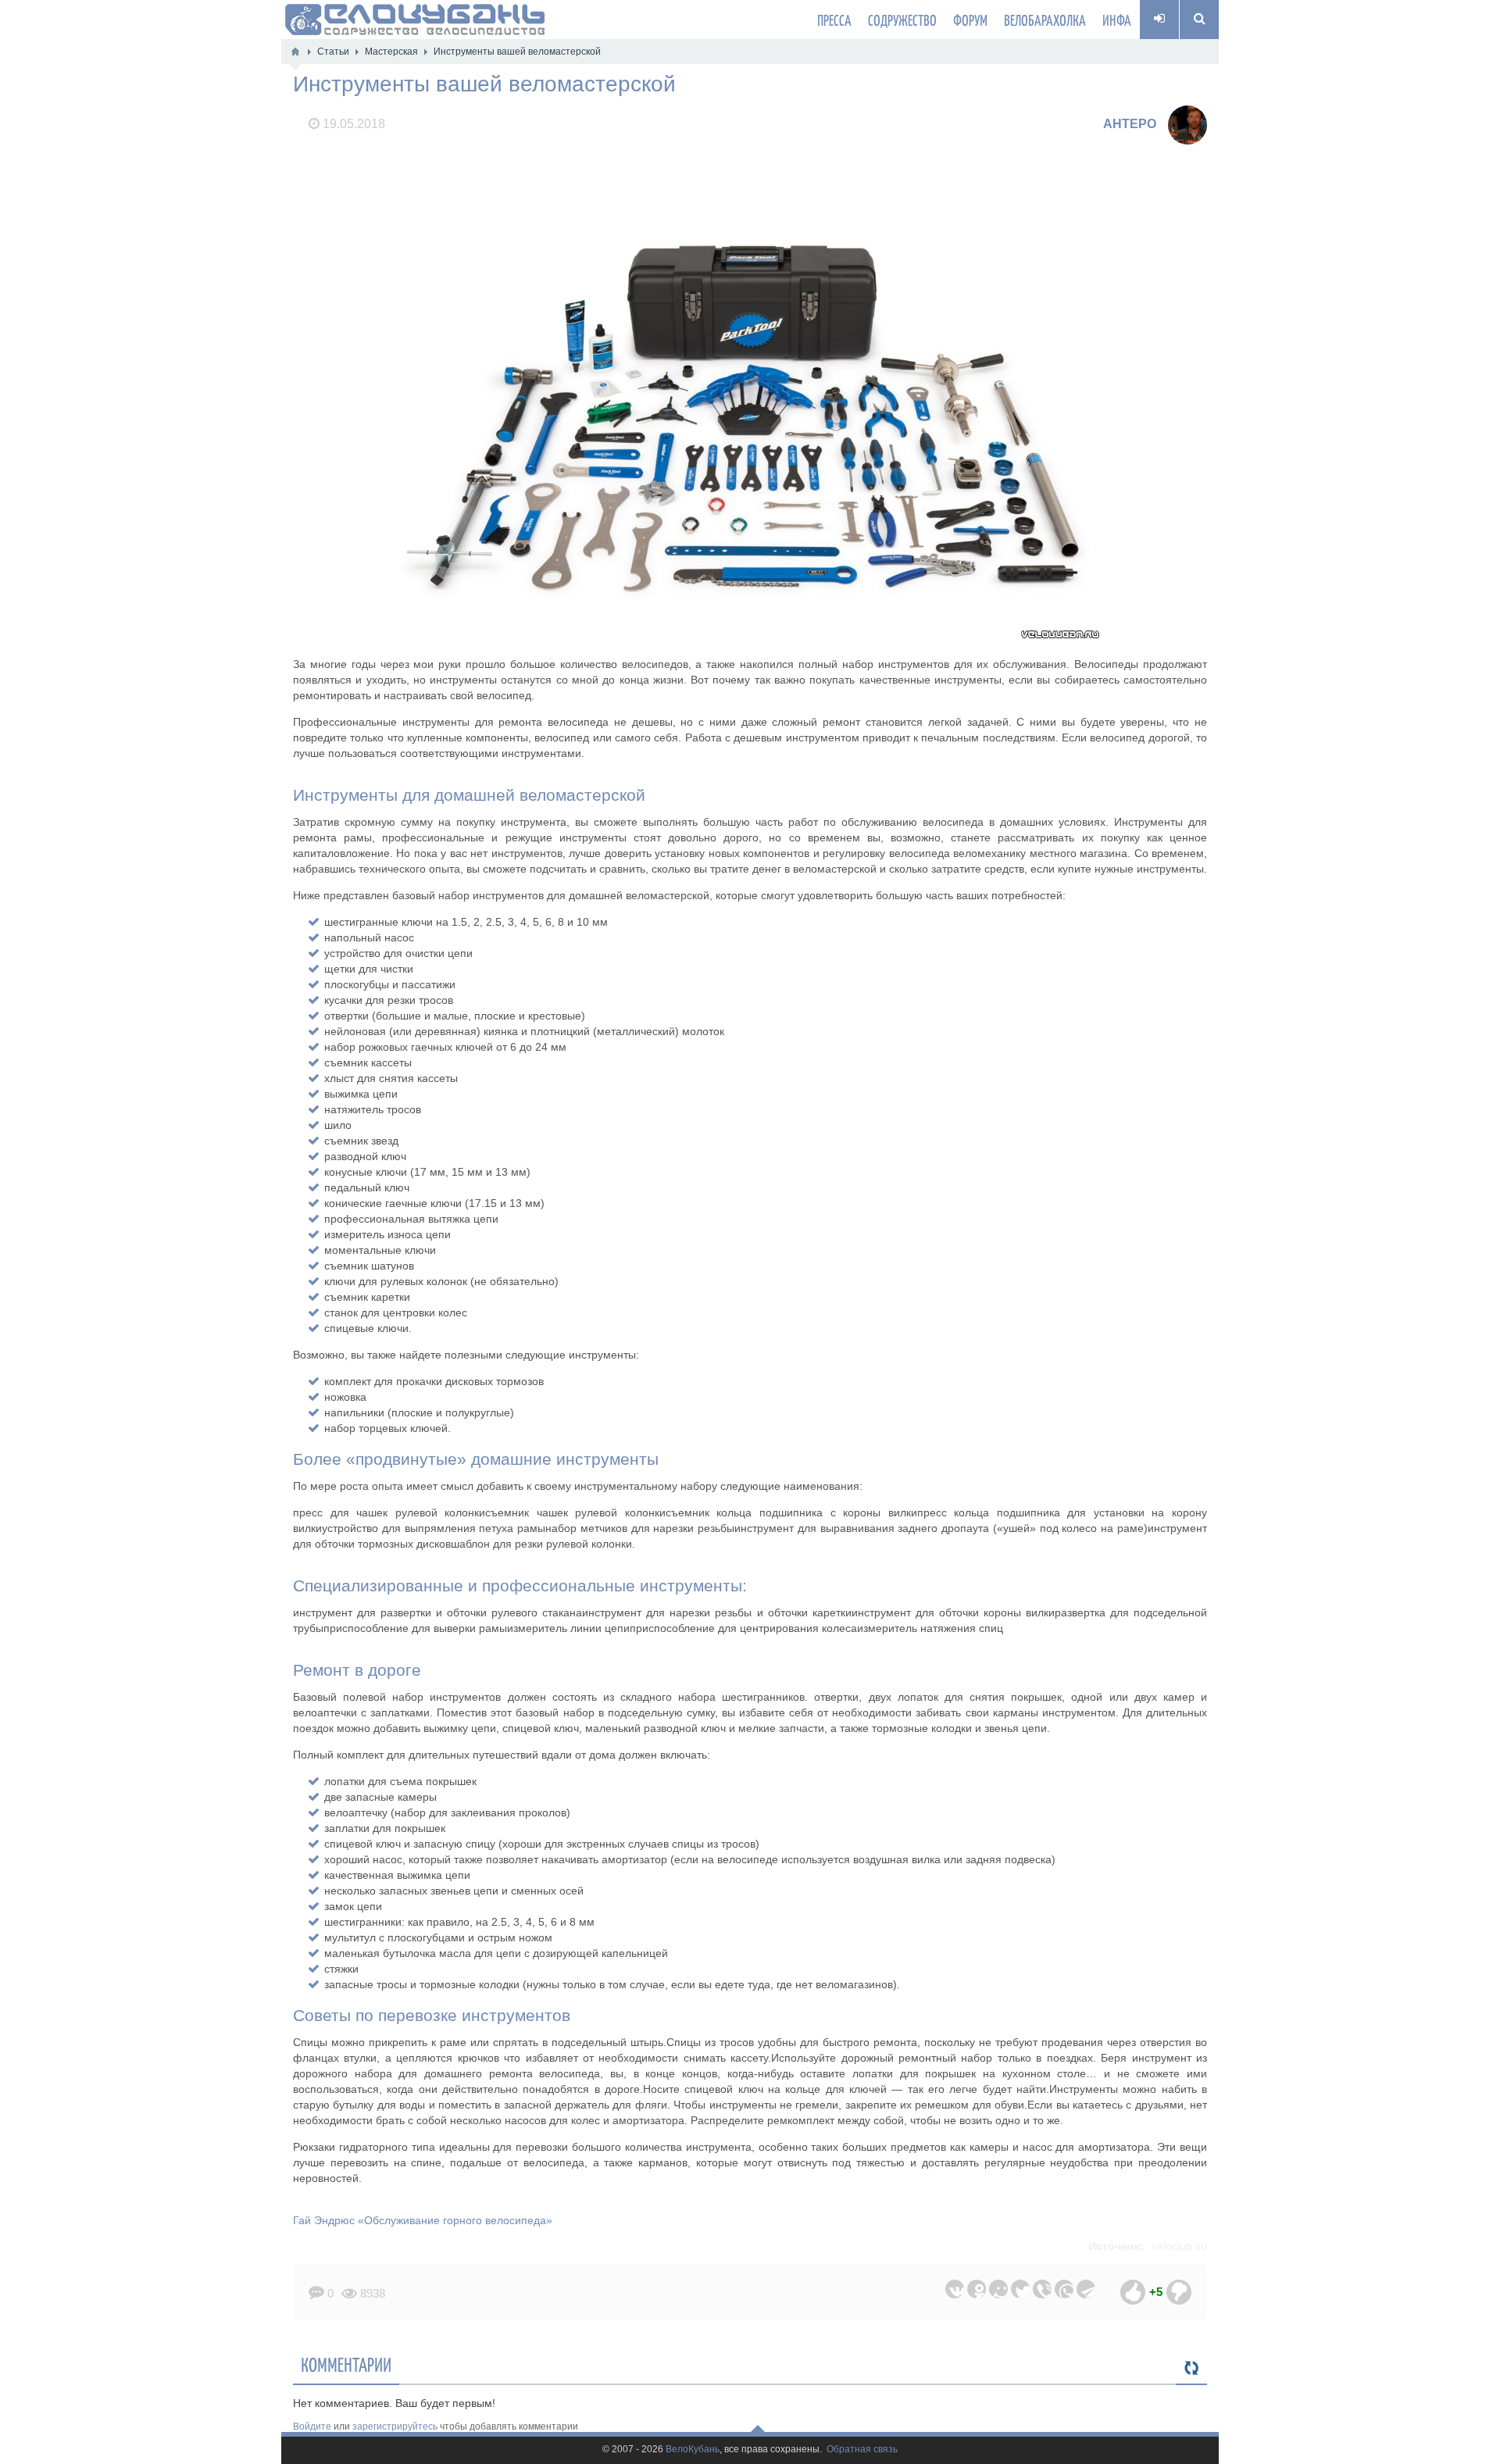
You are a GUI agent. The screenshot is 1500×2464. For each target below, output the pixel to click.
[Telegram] (1086, 2289)
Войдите (312, 2427)
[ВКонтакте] (955, 2289)
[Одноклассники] (977, 2289)
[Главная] (295, 52)
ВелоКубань (693, 2450)
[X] (1020, 2289)
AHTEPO (1130, 124)
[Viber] (1042, 2289)
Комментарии (346, 2364)
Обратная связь (862, 2450)
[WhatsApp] (1064, 2289)
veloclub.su (1179, 2246)
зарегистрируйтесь (395, 2427)
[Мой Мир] (998, 2289)
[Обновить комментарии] (1191, 2369)
